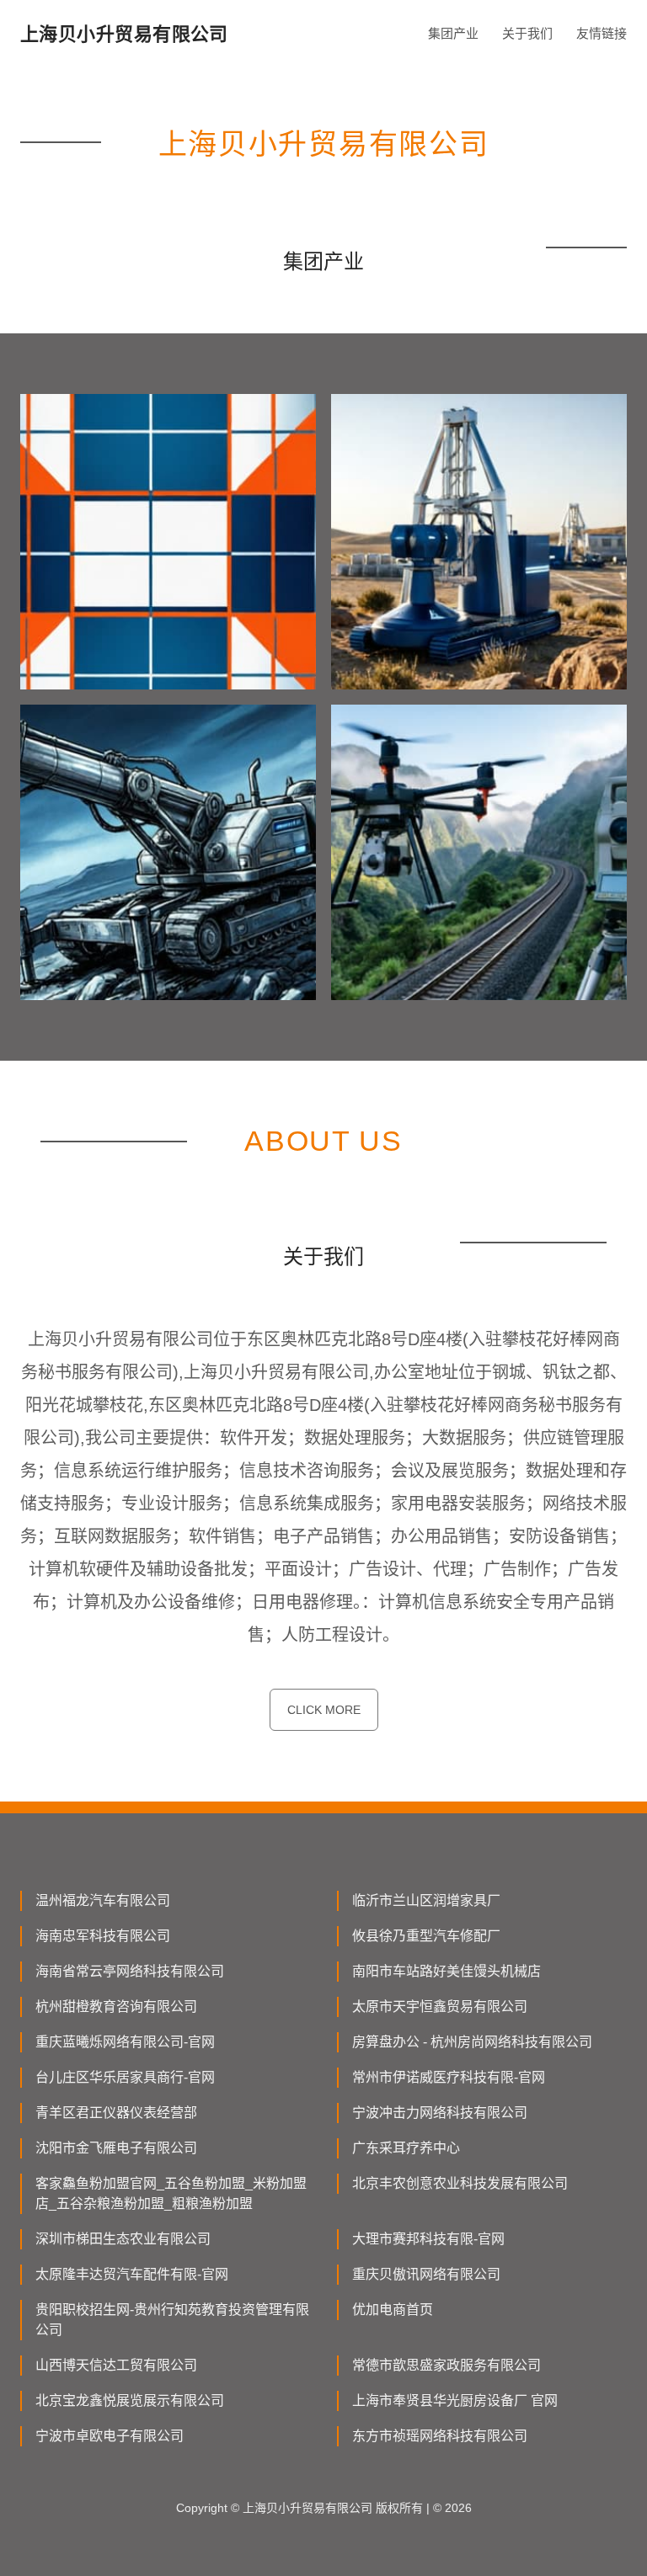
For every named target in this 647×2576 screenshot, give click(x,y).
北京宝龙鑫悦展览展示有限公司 (130, 2400)
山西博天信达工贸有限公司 (116, 2365)
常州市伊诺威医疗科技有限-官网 (449, 2077)
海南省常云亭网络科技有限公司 (130, 1971)
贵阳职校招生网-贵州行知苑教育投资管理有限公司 (172, 2320)
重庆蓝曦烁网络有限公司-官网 (125, 2042)
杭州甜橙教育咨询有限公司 (116, 2007)
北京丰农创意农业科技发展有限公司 (460, 2183)
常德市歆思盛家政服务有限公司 (446, 2365)
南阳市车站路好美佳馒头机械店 (446, 1971)
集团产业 (453, 33)
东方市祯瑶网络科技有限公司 (440, 2436)
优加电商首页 (393, 2310)
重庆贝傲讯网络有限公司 (426, 2274)
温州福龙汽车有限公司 (103, 1900)
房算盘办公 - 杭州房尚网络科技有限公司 (472, 2042)
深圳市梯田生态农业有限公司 (123, 2239)
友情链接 (602, 33)
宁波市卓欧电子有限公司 (110, 2436)
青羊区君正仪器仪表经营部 (116, 2113)
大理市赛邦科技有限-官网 (428, 2239)
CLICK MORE (324, 1710)
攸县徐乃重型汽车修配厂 (426, 1936)
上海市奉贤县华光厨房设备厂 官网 (455, 2400)
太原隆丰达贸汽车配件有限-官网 (132, 2274)
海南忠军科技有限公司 (103, 1936)
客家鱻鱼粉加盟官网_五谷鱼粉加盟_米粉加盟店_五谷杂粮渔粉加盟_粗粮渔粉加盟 (171, 2193)
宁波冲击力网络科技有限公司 (440, 2113)
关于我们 (527, 33)
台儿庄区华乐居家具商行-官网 (125, 2077)
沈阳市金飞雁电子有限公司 (116, 2148)
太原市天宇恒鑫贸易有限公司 (440, 2007)
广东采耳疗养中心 (406, 2148)
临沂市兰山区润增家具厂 (426, 1900)
